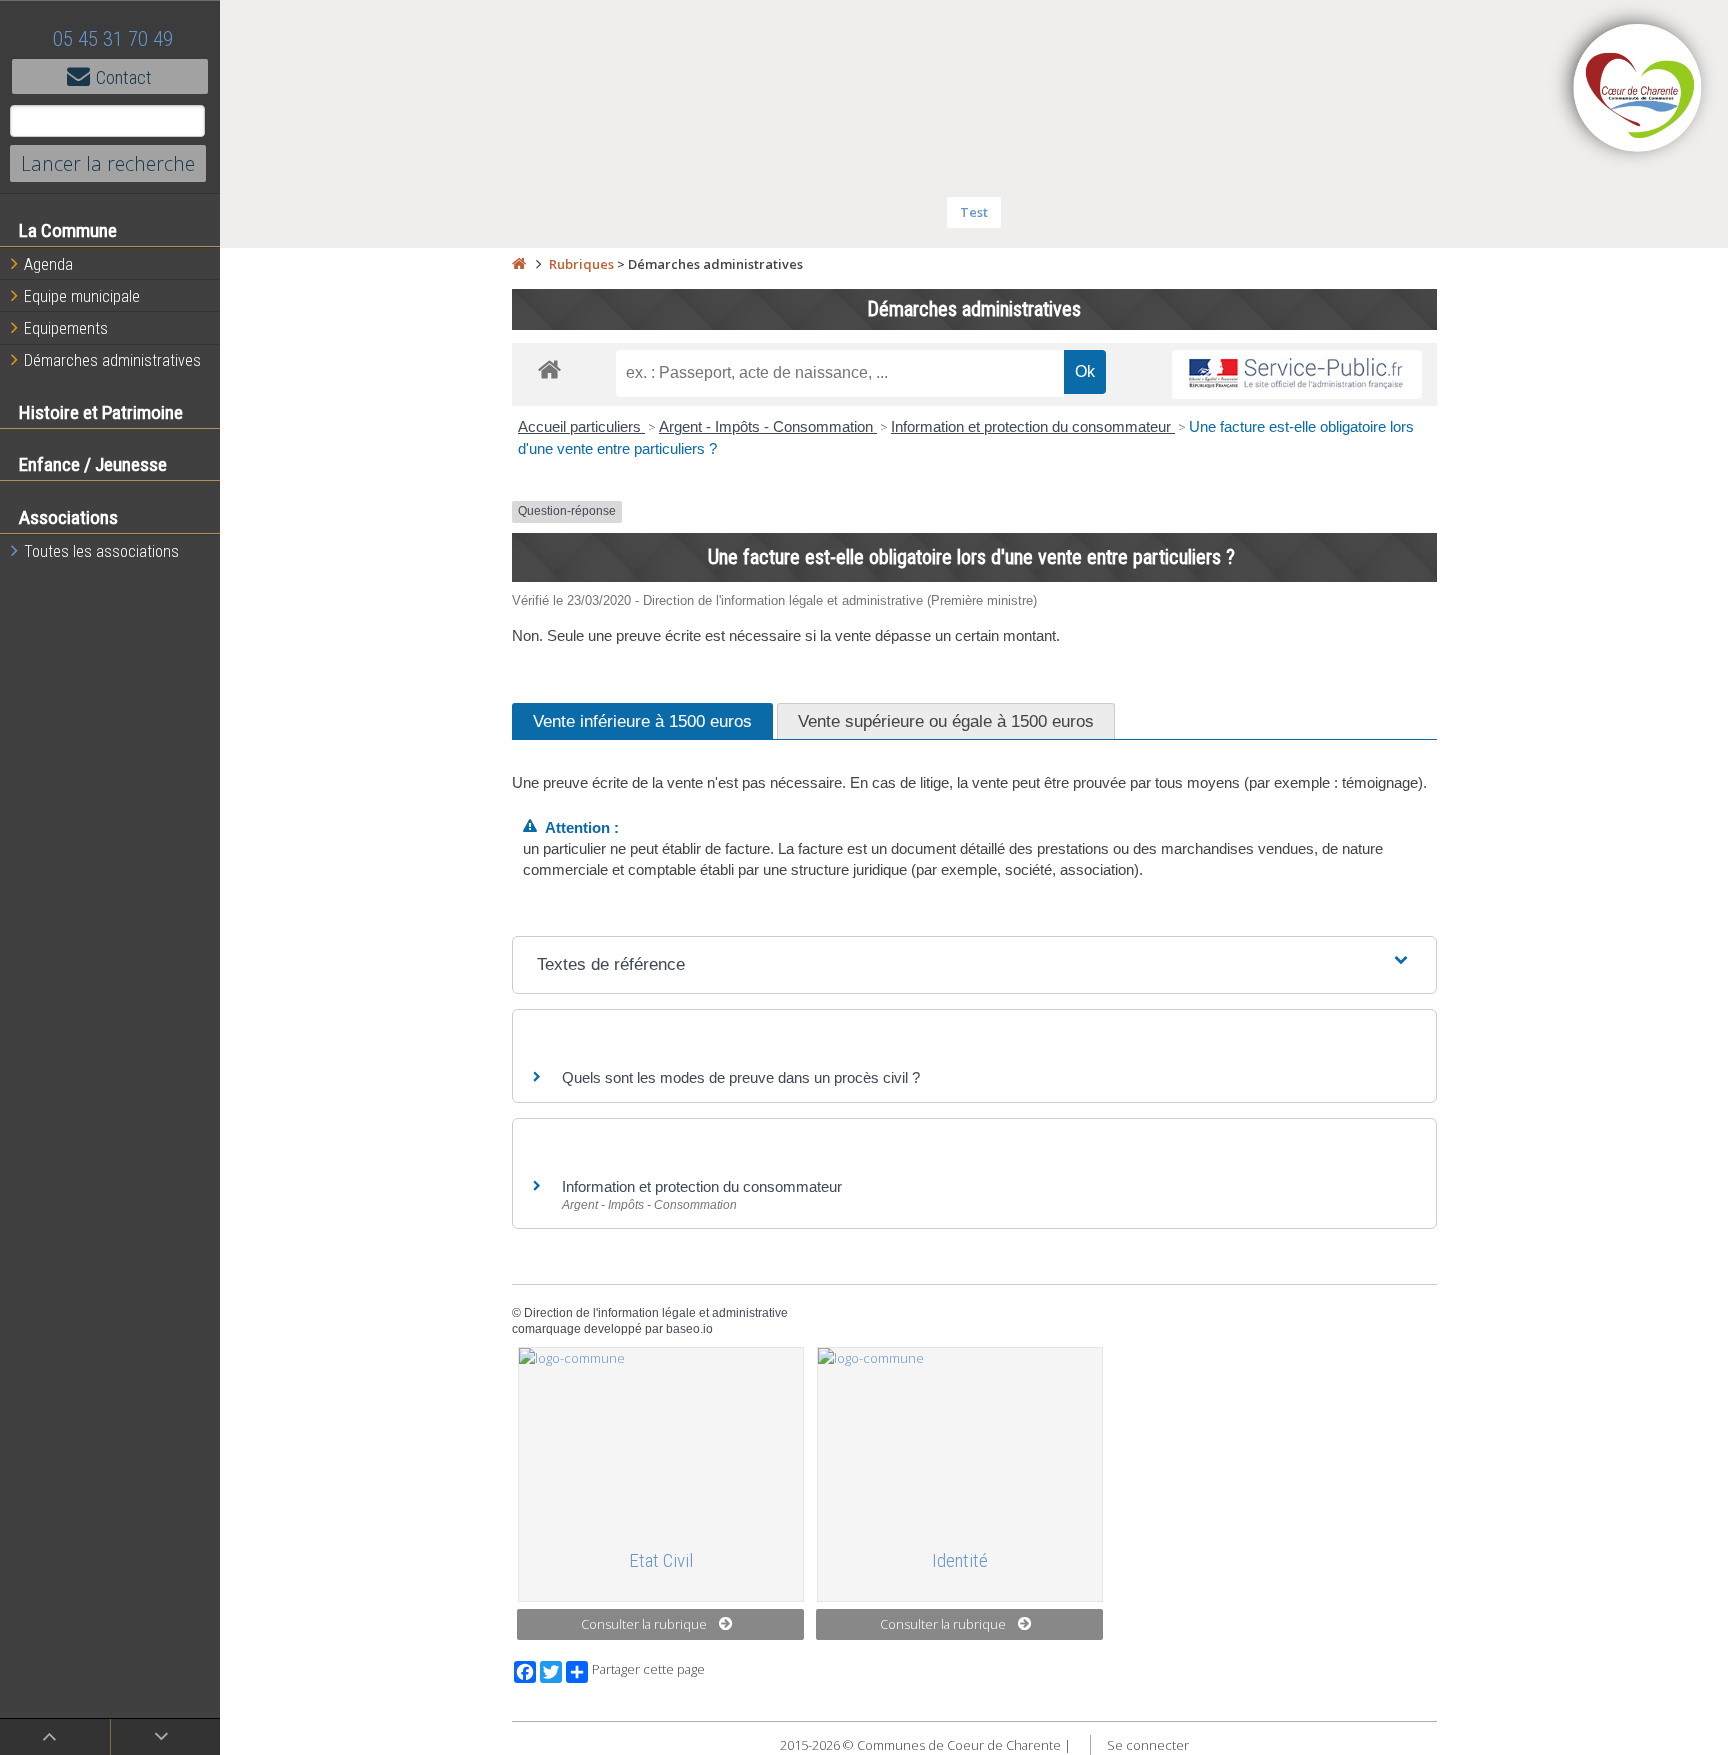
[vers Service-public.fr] (1297, 374)
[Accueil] (519, 264)
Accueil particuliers (581, 426)
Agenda (48, 264)
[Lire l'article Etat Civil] (661, 1439)
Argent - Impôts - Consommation (768, 426)
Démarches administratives (112, 360)
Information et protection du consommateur (1033, 426)
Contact (124, 77)
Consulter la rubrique (644, 1624)
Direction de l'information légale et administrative (656, 1313)
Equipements (66, 328)
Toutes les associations (101, 551)
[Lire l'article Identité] (960, 1439)
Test (974, 212)
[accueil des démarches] (549, 368)
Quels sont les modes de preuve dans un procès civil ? (741, 1077)
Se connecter (1148, 1745)
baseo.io (689, 1329)
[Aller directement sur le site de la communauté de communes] (1638, 90)
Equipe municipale (82, 296)
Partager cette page (648, 1669)
